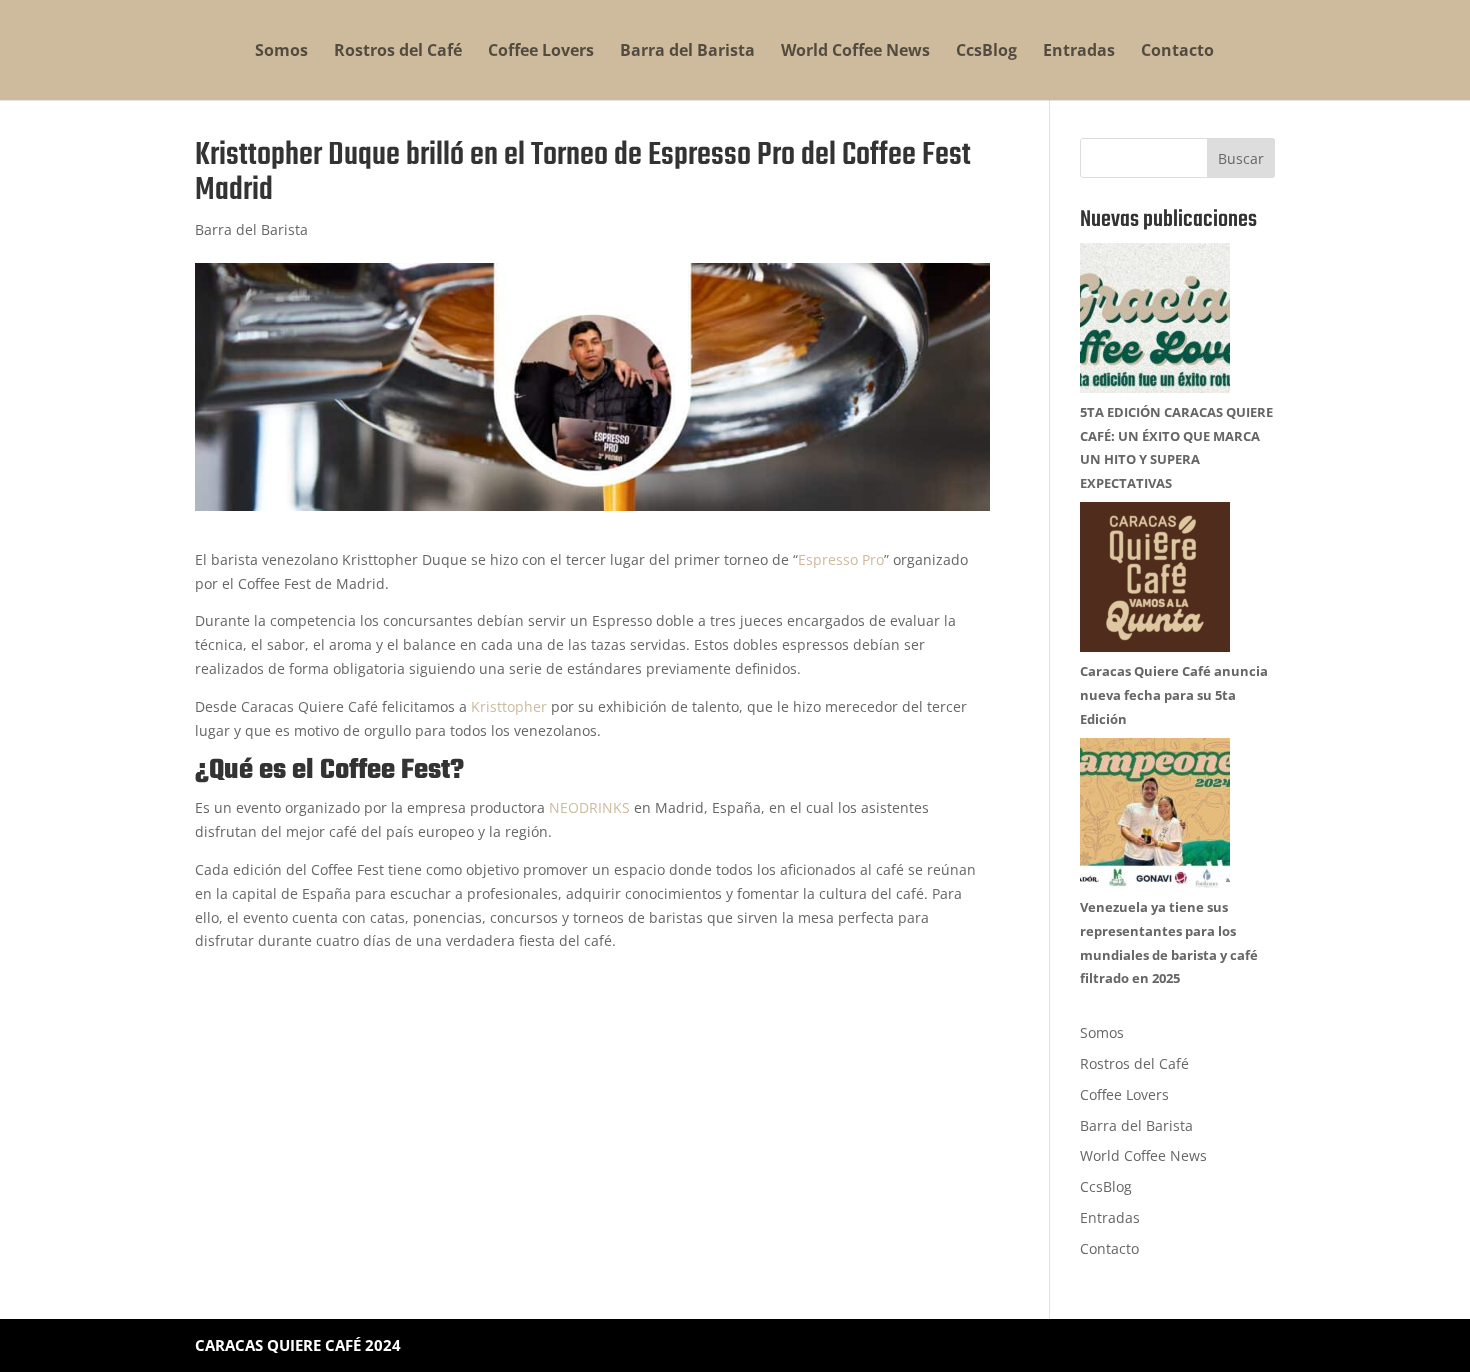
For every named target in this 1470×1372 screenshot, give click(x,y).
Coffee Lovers (541, 52)
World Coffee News (855, 52)
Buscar (1241, 158)
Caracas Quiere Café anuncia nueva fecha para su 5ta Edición (1174, 695)
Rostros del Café (398, 52)
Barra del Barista (687, 52)
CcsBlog (986, 52)
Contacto (1177, 52)
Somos (281, 52)
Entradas (1079, 52)
